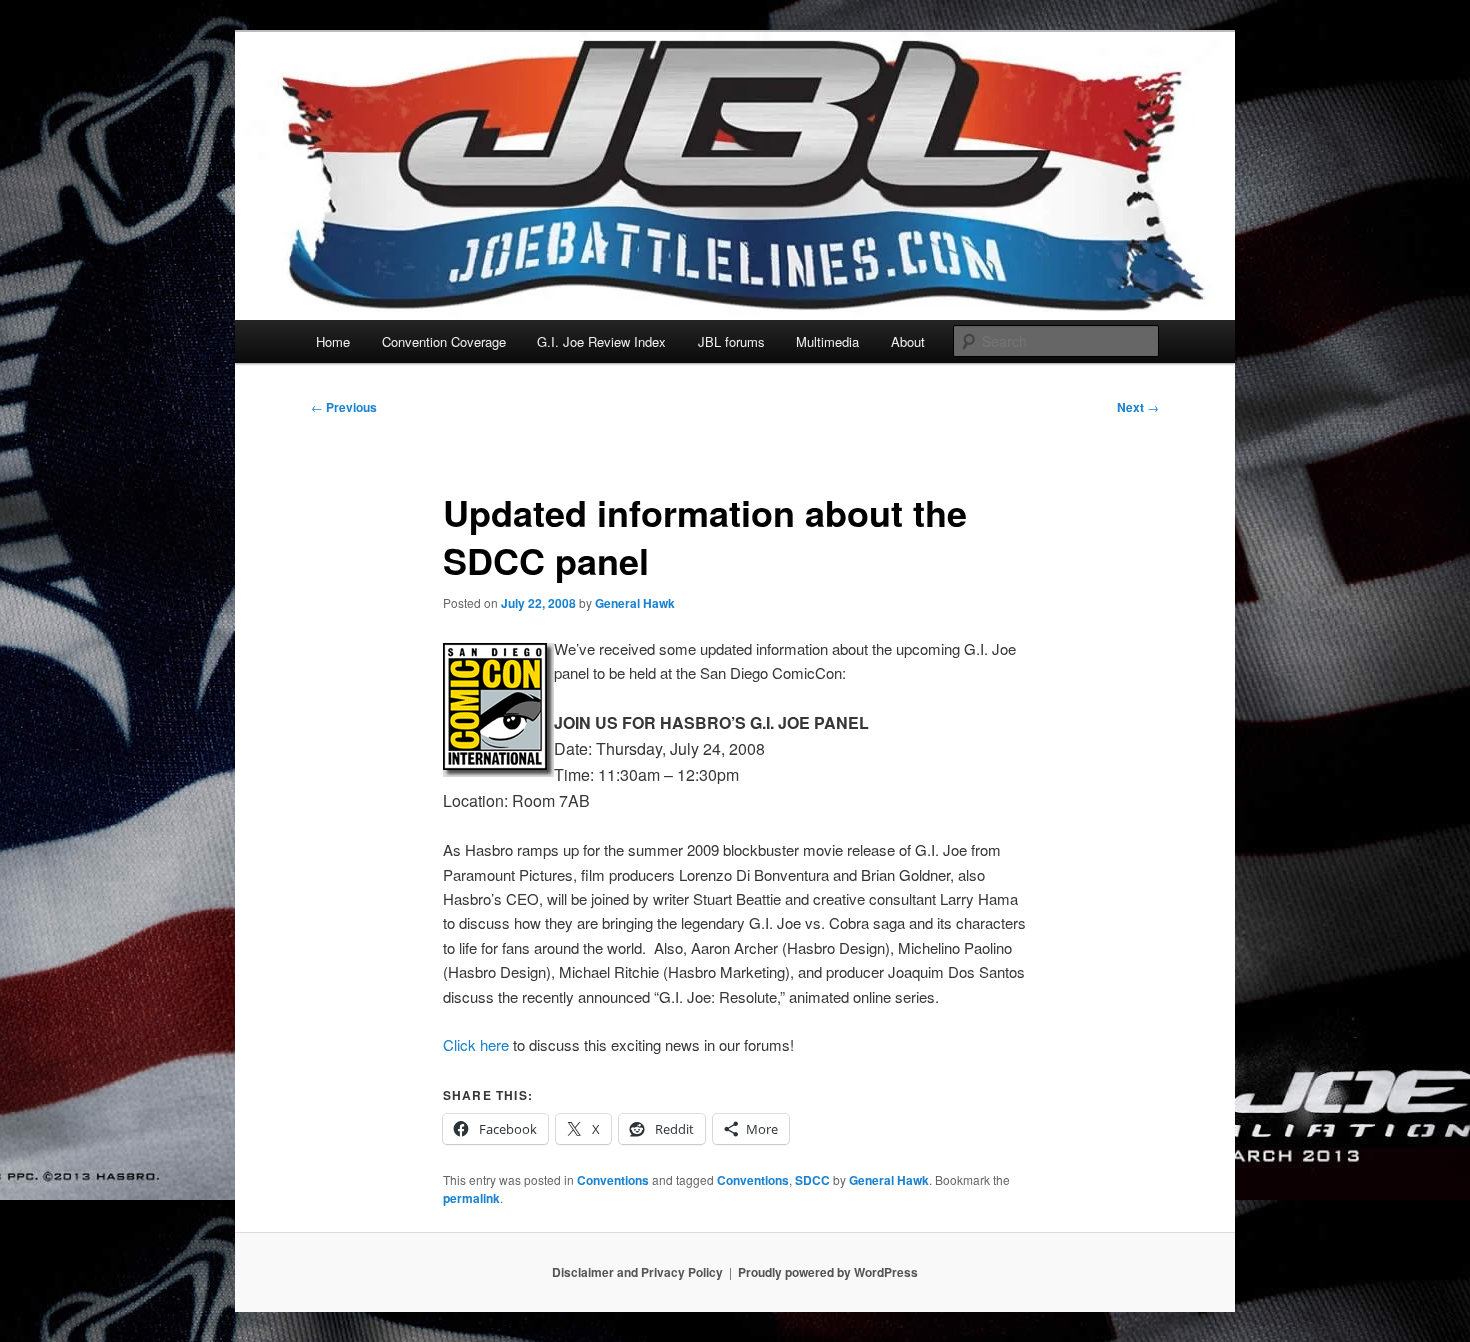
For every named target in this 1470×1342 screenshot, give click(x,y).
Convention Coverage (444, 341)
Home (333, 341)
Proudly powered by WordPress (828, 1272)
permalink (471, 1198)
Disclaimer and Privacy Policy (637, 1272)
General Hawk (635, 603)
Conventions (613, 1180)
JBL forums (731, 341)
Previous (344, 407)
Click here (476, 1044)
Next (1138, 407)
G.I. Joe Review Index (601, 341)
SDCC (812, 1180)
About (908, 341)
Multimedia (827, 341)
